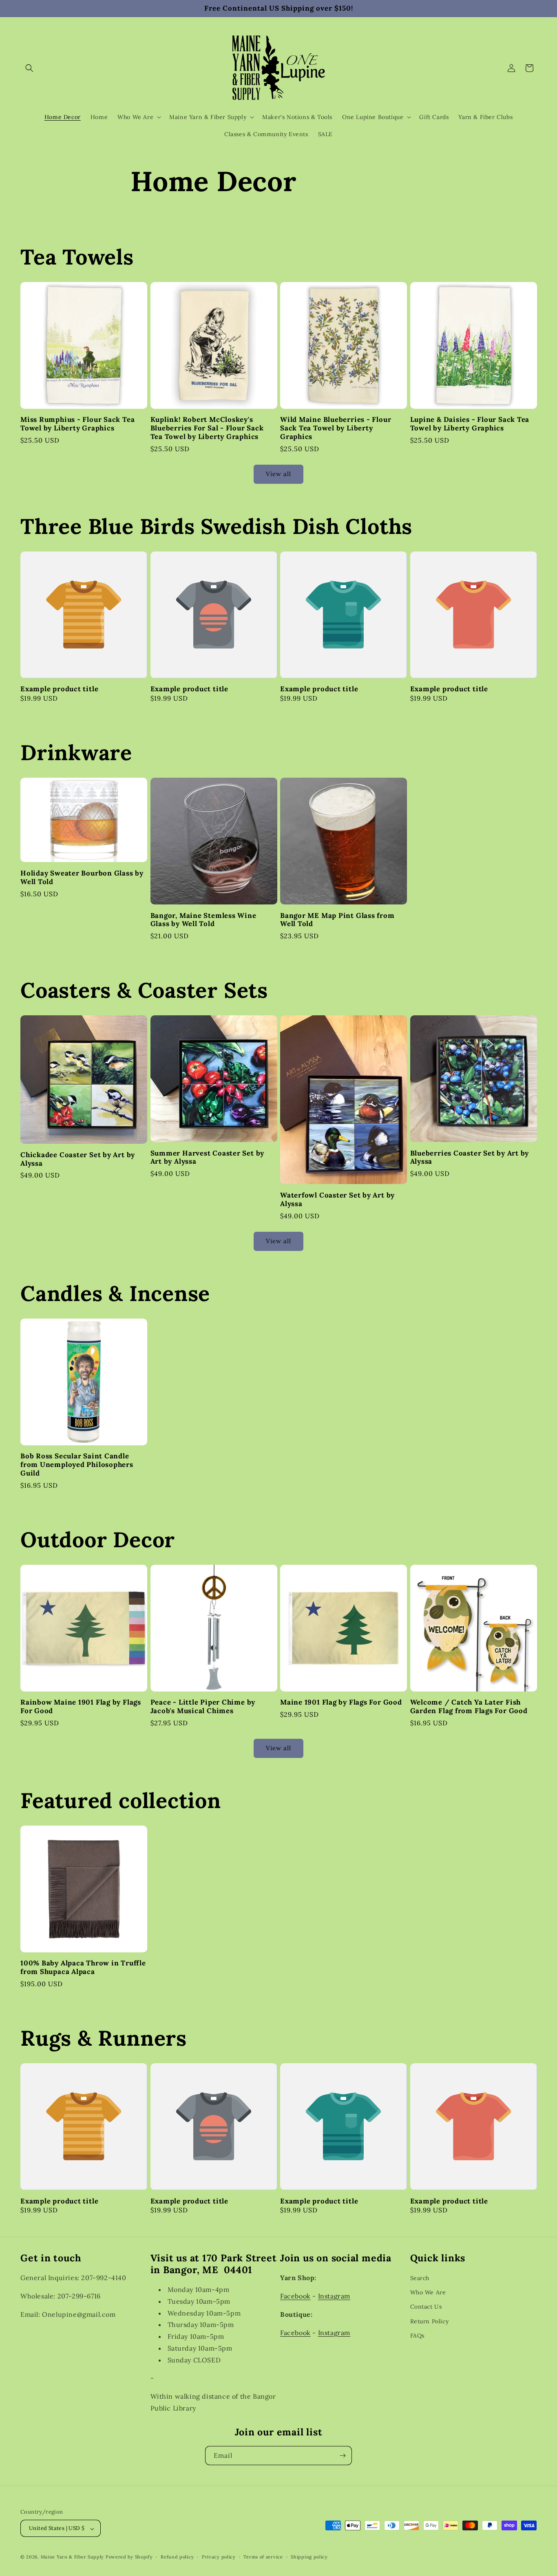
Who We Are (428, 2292)
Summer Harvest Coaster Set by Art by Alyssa (208, 1158)
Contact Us (426, 2307)
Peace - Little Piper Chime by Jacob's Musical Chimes (203, 1707)
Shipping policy (309, 2557)
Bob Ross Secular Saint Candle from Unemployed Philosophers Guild (77, 1464)
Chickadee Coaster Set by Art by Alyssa (78, 1159)
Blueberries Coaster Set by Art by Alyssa (470, 1158)
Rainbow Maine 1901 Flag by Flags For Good (81, 1707)
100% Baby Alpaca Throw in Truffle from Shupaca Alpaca (83, 1967)
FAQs (417, 2335)
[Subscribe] (343, 2456)
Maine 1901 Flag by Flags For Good (341, 1702)
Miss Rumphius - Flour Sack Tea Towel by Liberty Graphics (77, 424)
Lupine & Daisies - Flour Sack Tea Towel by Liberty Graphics (470, 424)
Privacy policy (219, 2557)
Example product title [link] (59, 689)
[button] (29, 68)
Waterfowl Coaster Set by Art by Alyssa (337, 1200)
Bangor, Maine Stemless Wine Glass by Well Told (203, 920)
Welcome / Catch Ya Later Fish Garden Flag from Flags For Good (469, 1707)
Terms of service (263, 2557)
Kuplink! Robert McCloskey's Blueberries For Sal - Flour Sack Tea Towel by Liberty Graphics (207, 428)
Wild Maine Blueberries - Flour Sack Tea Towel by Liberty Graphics (336, 428)
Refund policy (177, 2557)
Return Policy (430, 2321)
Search (420, 2278)
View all (278, 474)
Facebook (295, 2296)
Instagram (334, 2296)
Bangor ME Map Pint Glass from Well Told (337, 920)
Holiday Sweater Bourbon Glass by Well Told (82, 878)
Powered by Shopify (129, 2557)
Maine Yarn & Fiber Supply (73, 2557)
